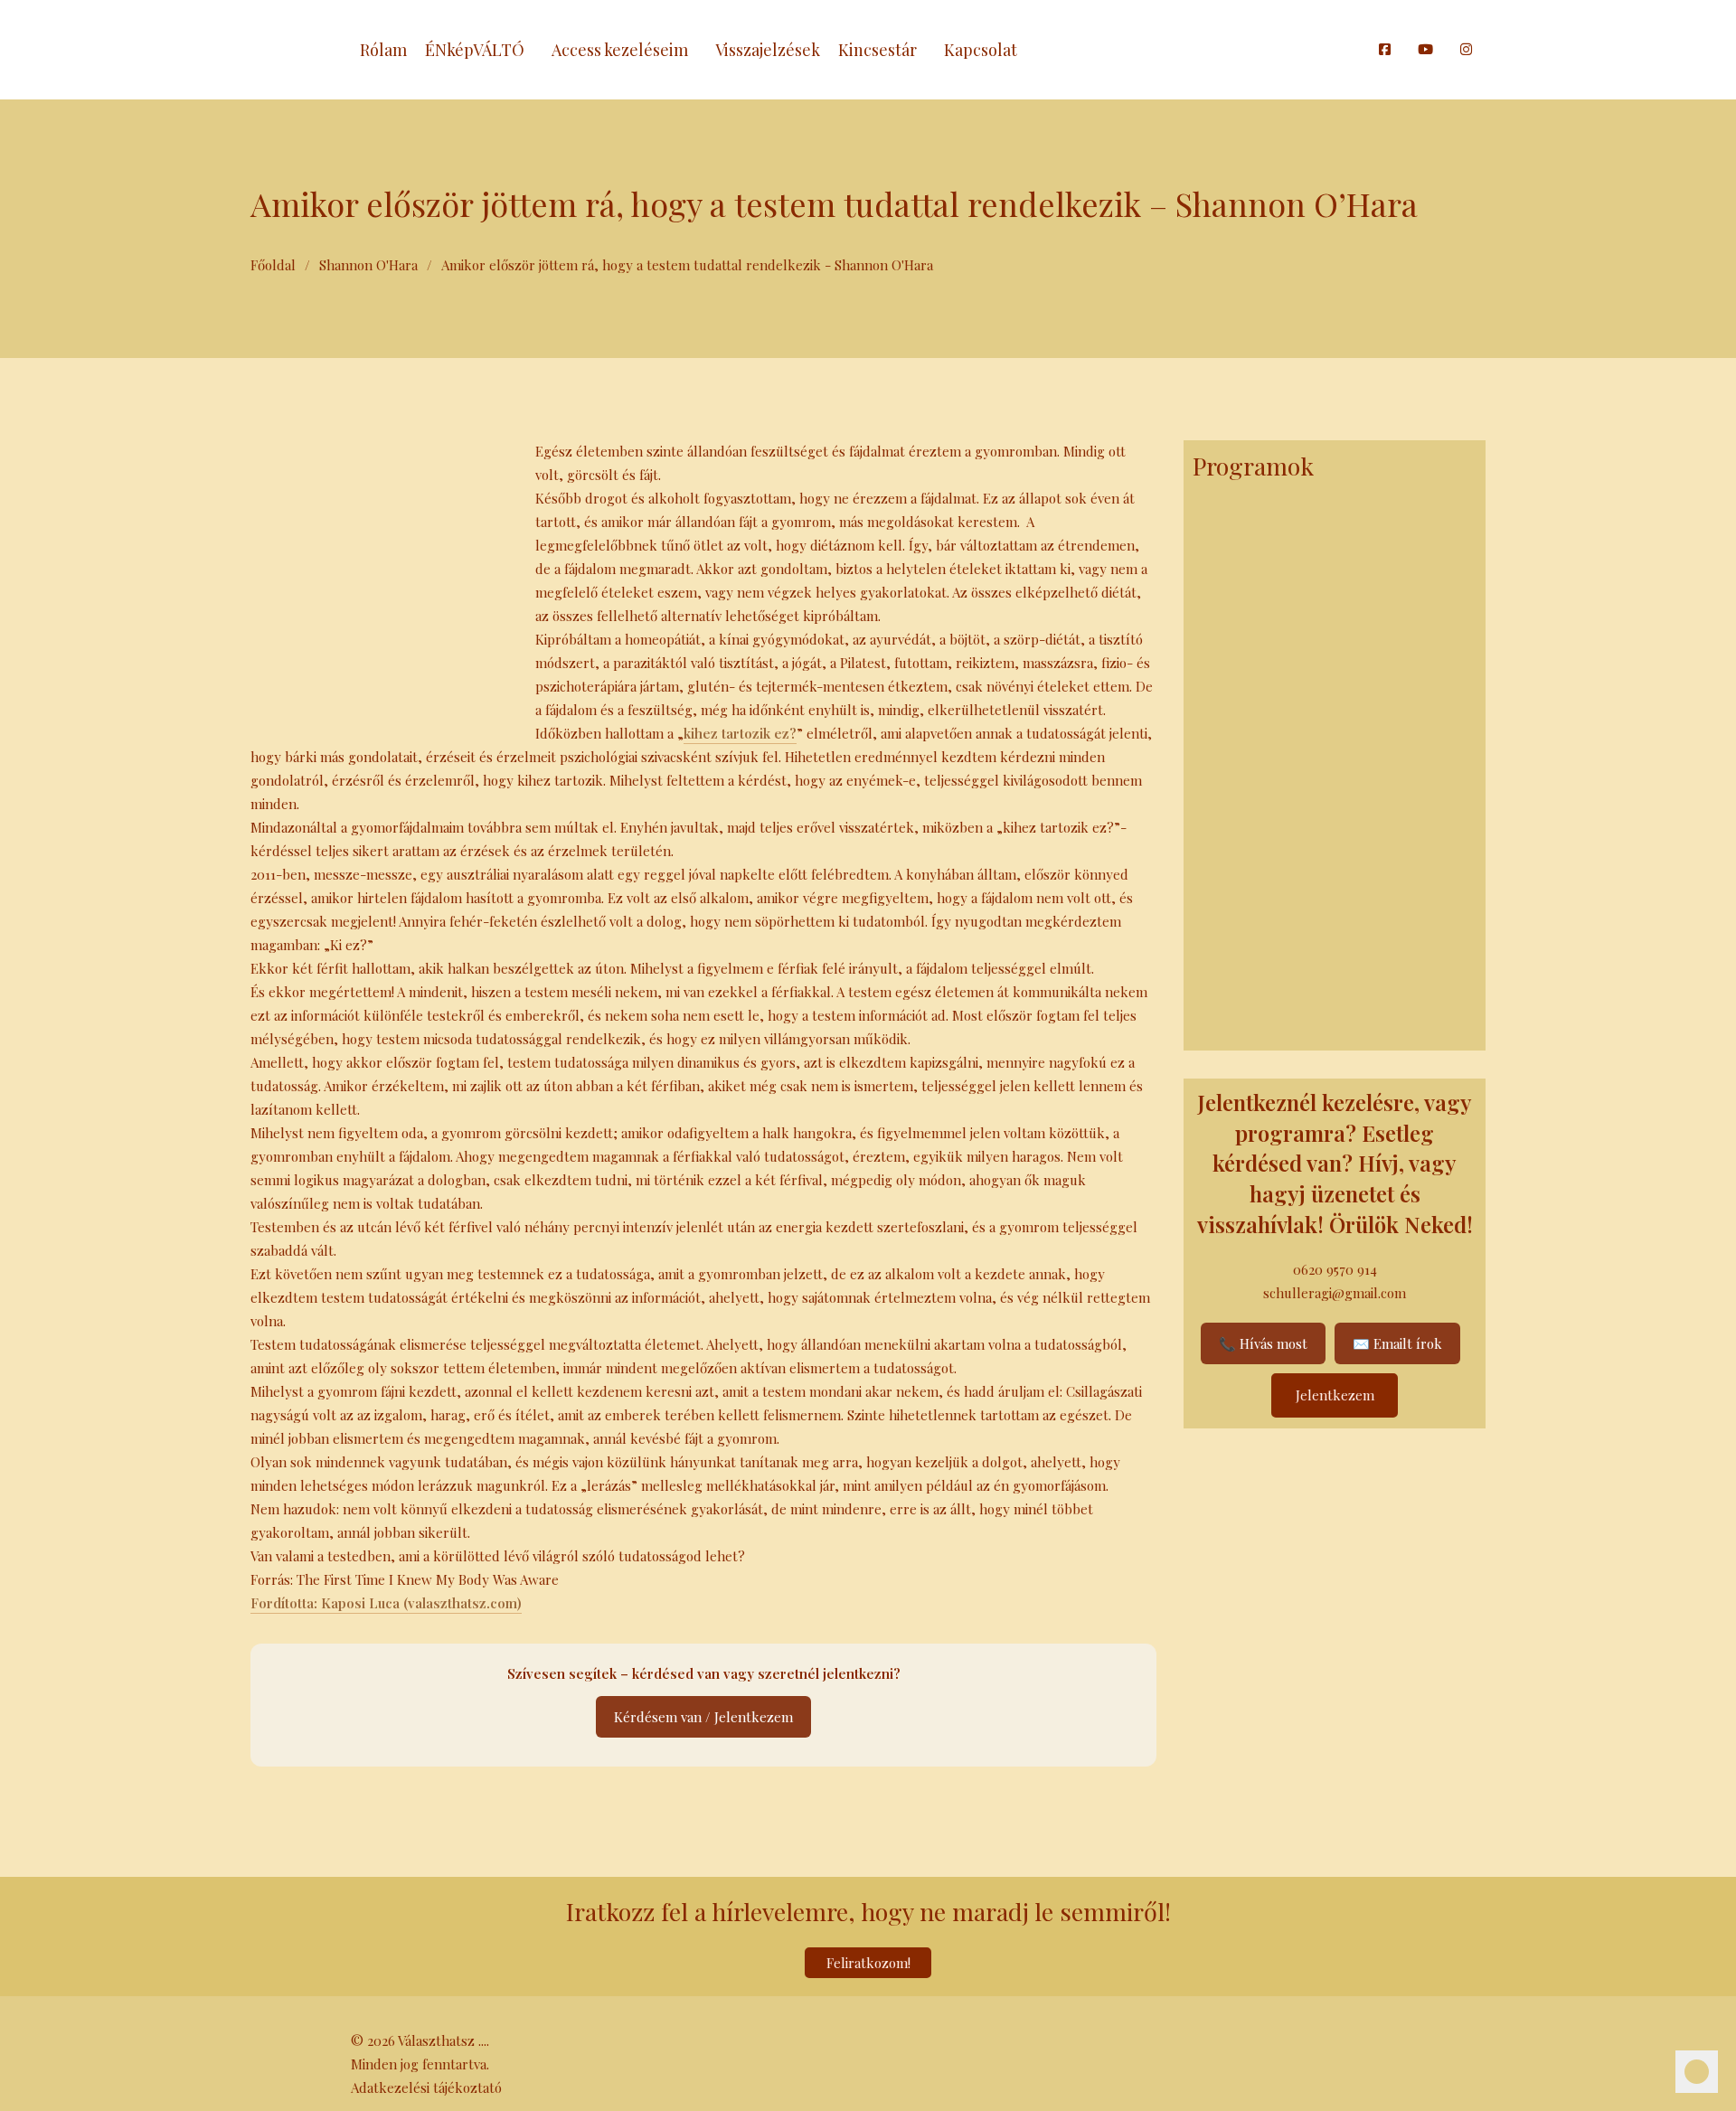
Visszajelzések (768, 50)
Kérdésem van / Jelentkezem (703, 1717)
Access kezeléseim (620, 50)
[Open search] (1356, 50)
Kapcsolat (981, 50)
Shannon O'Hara (368, 265)
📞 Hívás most (1263, 1343)
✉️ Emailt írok (1397, 1343)
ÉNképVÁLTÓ (475, 50)
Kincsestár (877, 50)
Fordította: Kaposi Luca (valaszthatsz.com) (386, 1603)
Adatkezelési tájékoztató (426, 2087)
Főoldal (273, 265)
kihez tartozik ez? (740, 733)
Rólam (383, 50)
